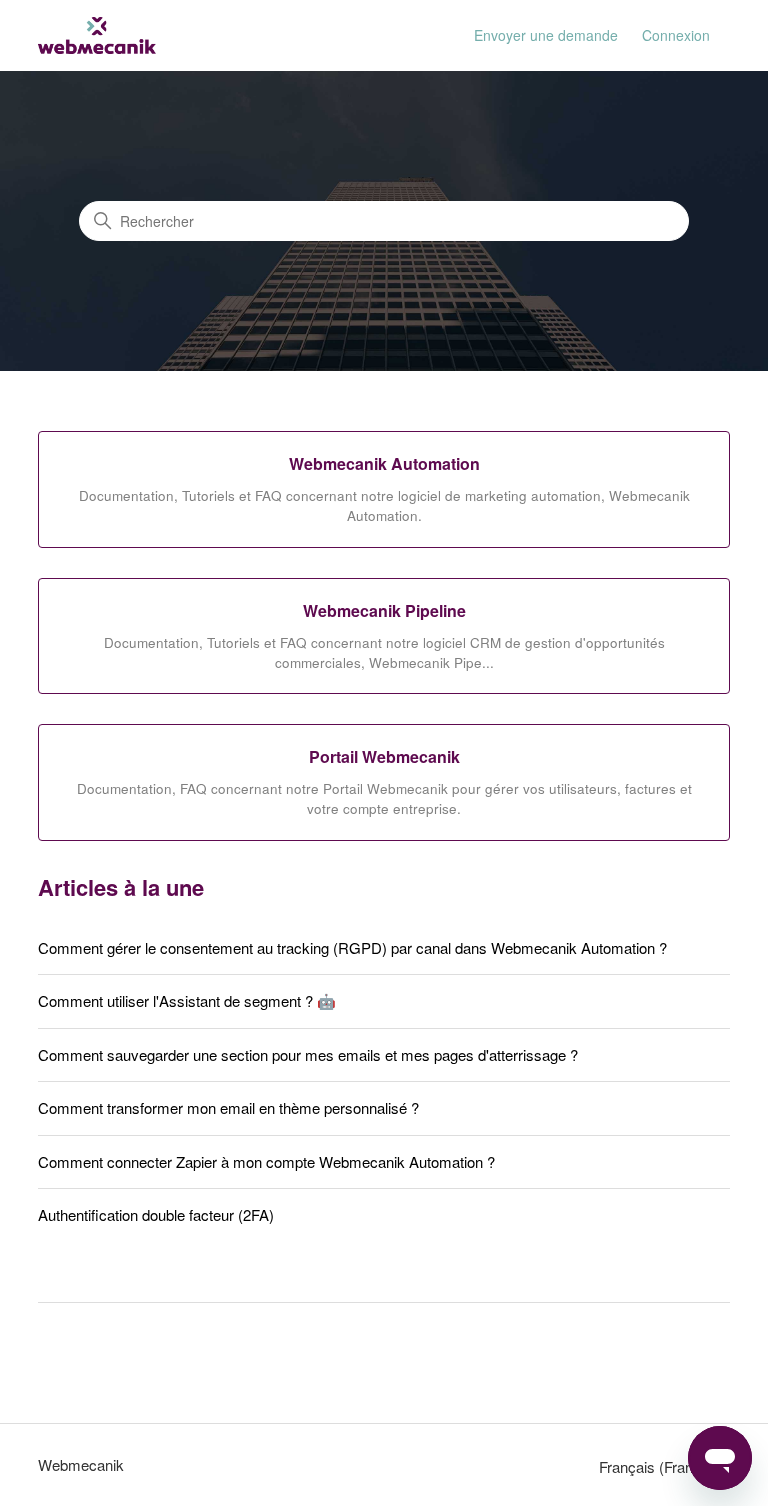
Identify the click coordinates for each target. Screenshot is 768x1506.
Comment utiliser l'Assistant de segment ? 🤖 (187, 1000)
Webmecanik (81, 1464)
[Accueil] (97, 35)
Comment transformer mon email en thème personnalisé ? (228, 1107)
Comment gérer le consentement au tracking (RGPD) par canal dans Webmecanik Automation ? (352, 947)
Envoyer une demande (546, 35)
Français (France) (658, 1466)
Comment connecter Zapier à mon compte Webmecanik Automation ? (266, 1161)
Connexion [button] (676, 35)
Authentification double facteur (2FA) (156, 1214)
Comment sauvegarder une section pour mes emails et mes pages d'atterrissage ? (308, 1054)
